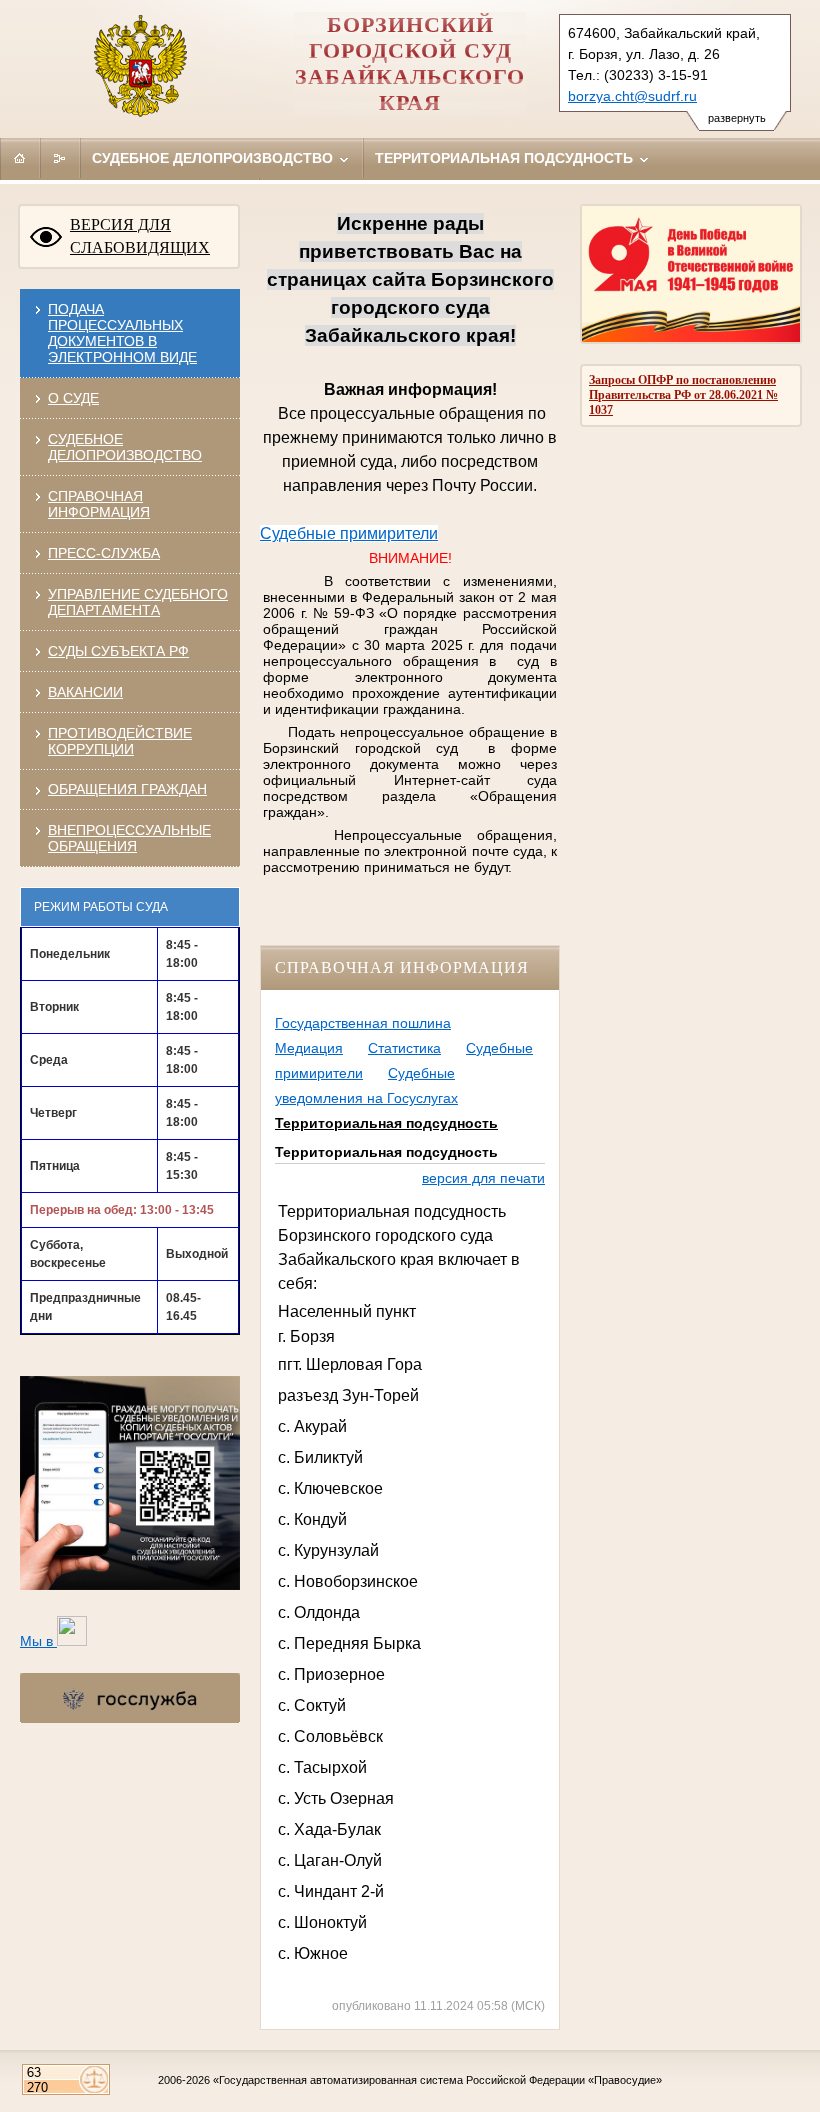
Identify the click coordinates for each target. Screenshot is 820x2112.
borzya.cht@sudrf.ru (632, 96)
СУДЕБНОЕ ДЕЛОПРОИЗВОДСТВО (125, 447)
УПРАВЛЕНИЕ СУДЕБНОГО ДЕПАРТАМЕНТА (138, 602)
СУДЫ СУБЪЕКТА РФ (118, 651)
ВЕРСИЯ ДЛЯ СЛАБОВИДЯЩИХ (140, 236)
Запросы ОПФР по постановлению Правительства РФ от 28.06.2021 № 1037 (683, 395)
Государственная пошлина (363, 1023)
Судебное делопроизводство (214, 158)
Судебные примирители (349, 533)
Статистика (404, 1048)
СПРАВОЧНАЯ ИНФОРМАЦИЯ (99, 504)
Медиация (309, 1048)
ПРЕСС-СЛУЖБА (104, 553)
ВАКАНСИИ (85, 692)
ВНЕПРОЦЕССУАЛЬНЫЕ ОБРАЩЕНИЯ (129, 838)
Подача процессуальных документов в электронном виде (122, 333)
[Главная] (20, 158)
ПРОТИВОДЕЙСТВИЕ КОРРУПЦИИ (120, 741)
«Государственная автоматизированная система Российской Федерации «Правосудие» (437, 2080)
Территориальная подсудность (506, 158)
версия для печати (483, 1178)
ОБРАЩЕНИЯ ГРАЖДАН (127, 789)
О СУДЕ (73, 398)
